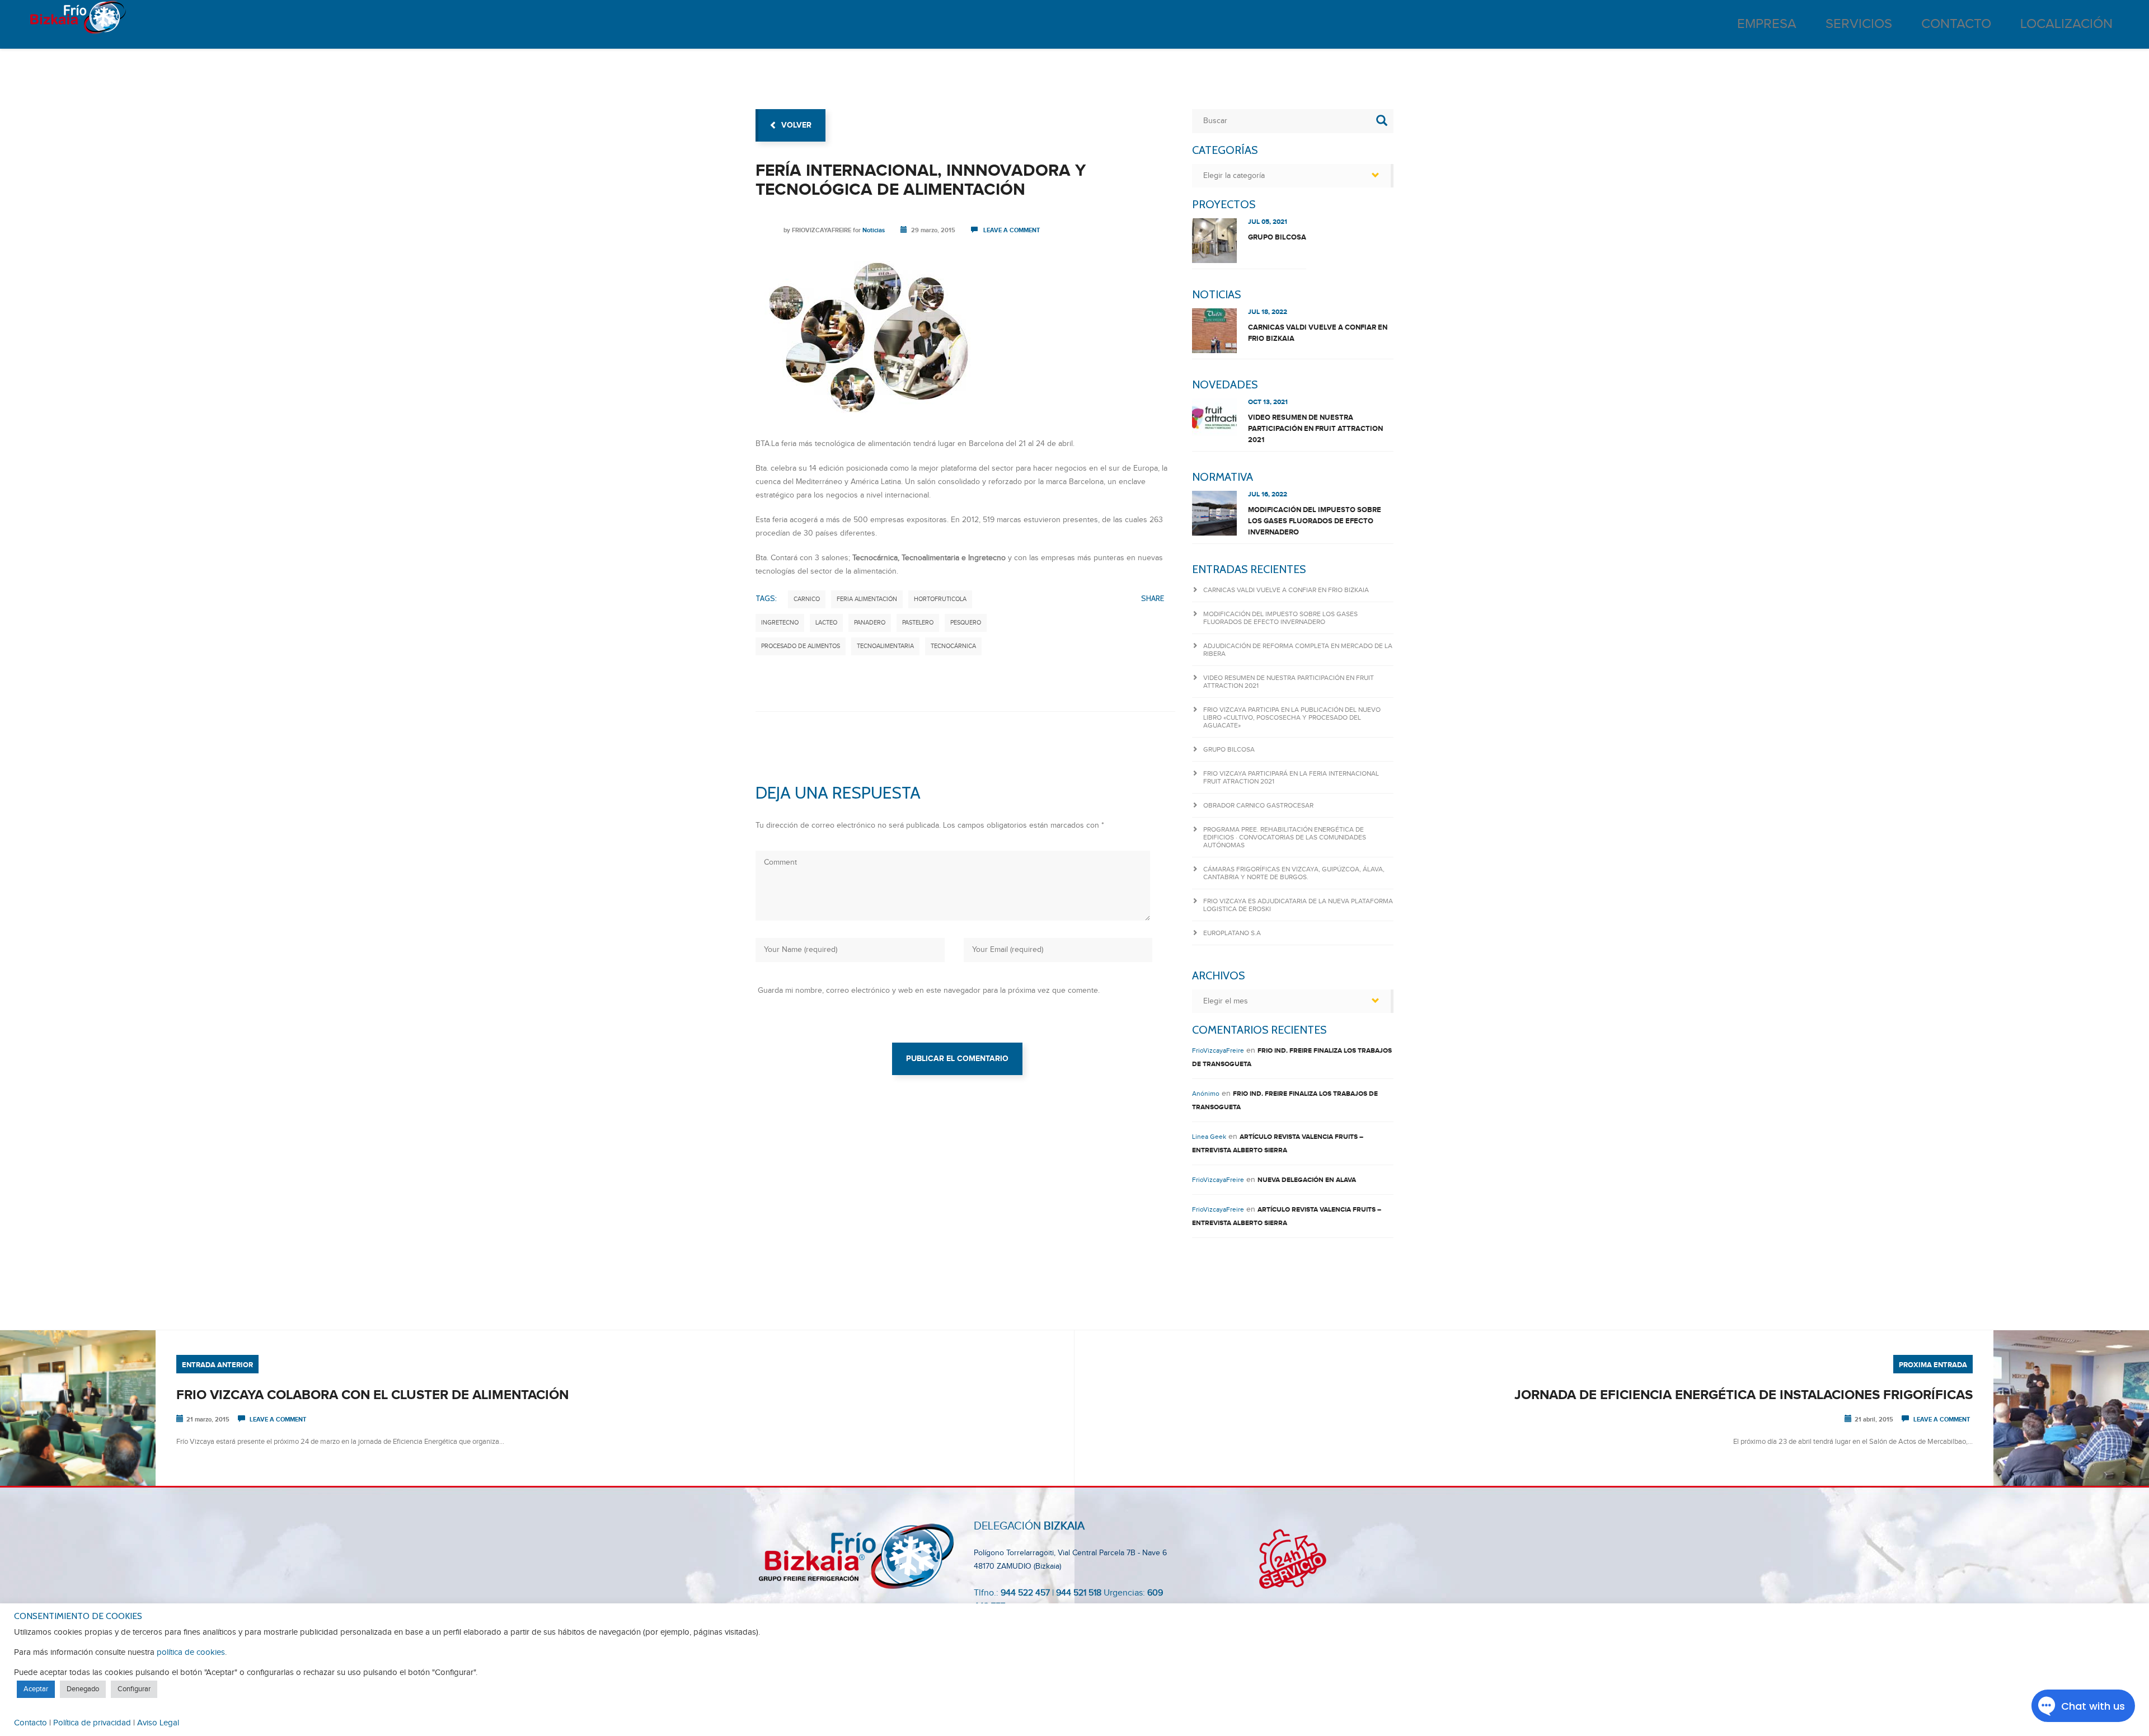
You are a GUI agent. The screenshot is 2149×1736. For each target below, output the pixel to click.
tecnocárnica (953, 646)
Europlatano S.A (1232, 933)
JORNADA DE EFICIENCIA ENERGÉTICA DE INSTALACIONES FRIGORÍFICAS (1744, 1395)
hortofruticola (940, 599)
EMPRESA (1767, 24)
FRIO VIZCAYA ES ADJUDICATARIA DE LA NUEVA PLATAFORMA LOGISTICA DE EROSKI (1298, 905)
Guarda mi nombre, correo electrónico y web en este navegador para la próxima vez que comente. (929, 991)
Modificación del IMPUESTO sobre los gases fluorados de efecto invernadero (1315, 521)
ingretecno (780, 623)
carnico (807, 599)
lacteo (826, 623)
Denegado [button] (83, 1689)
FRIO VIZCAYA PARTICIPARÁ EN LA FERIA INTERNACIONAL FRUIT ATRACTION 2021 (1291, 777)
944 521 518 (1078, 1593)
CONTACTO (1956, 24)
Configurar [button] (134, 1689)
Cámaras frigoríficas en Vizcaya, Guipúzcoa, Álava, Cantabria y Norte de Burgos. (1294, 873)
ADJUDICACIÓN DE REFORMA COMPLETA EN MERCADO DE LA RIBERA (1298, 650)
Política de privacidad (92, 1723)
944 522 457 (1025, 1593)
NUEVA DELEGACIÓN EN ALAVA (1307, 1180)
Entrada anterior (217, 1365)
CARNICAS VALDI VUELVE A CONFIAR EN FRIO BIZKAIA (1318, 333)
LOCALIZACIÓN (2066, 24)
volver (796, 125)
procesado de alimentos (801, 646)
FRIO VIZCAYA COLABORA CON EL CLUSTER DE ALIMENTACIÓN (372, 1395)
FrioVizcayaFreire (822, 230)
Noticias (874, 230)
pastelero (918, 623)
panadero (870, 623)
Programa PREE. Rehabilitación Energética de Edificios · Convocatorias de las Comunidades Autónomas (1285, 837)
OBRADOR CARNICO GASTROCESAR (1258, 805)
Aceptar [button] (36, 1689)
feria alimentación (867, 599)
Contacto (31, 1723)
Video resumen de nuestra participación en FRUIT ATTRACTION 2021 (1315, 429)
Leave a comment (1012, 230)
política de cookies (191, 1652)
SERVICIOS (1859, 24)
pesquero (966, 623)
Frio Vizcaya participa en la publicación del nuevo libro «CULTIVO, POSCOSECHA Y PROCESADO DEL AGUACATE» (1292, 717)
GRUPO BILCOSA (1277, 237)
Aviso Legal (158, 1723)
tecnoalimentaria (885, 646)
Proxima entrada (1933, 1365)
